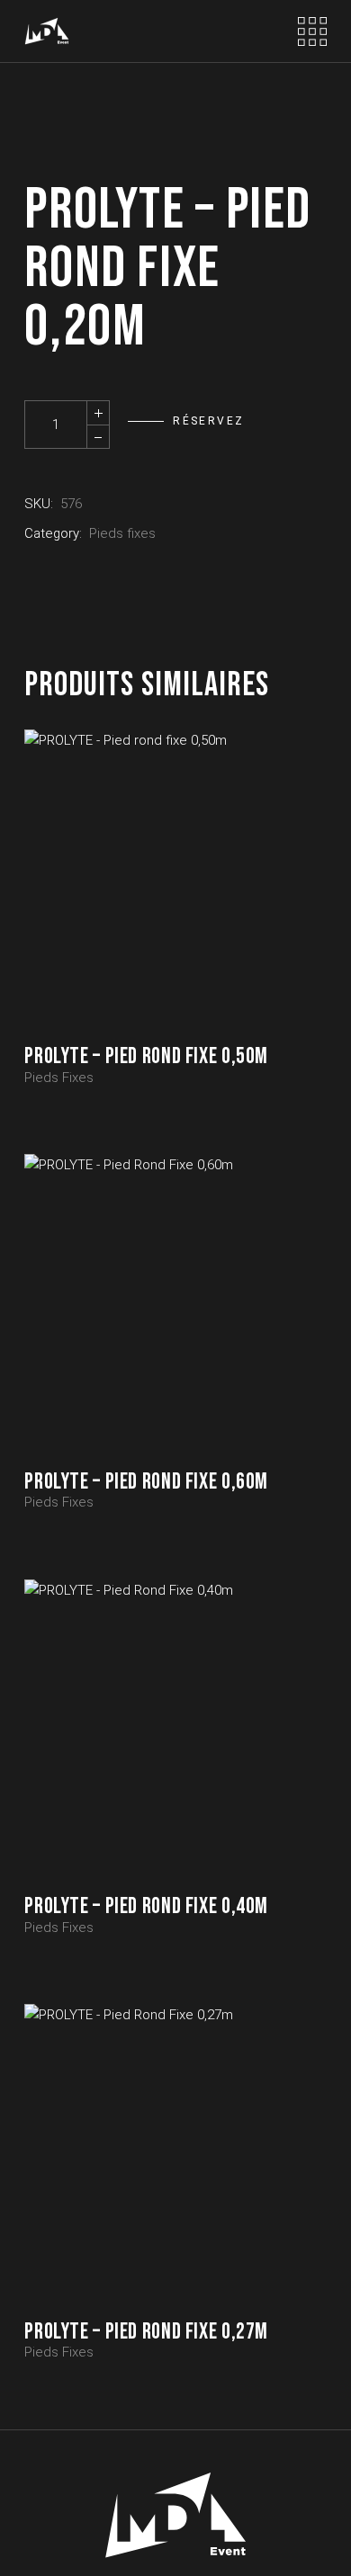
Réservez (208, 421)
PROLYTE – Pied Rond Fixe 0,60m (146, 1482)
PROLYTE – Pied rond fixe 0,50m (146, 1056)
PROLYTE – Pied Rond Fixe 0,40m (146, 1906)
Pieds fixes (122, 533)
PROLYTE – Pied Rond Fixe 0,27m (146, 2332)
